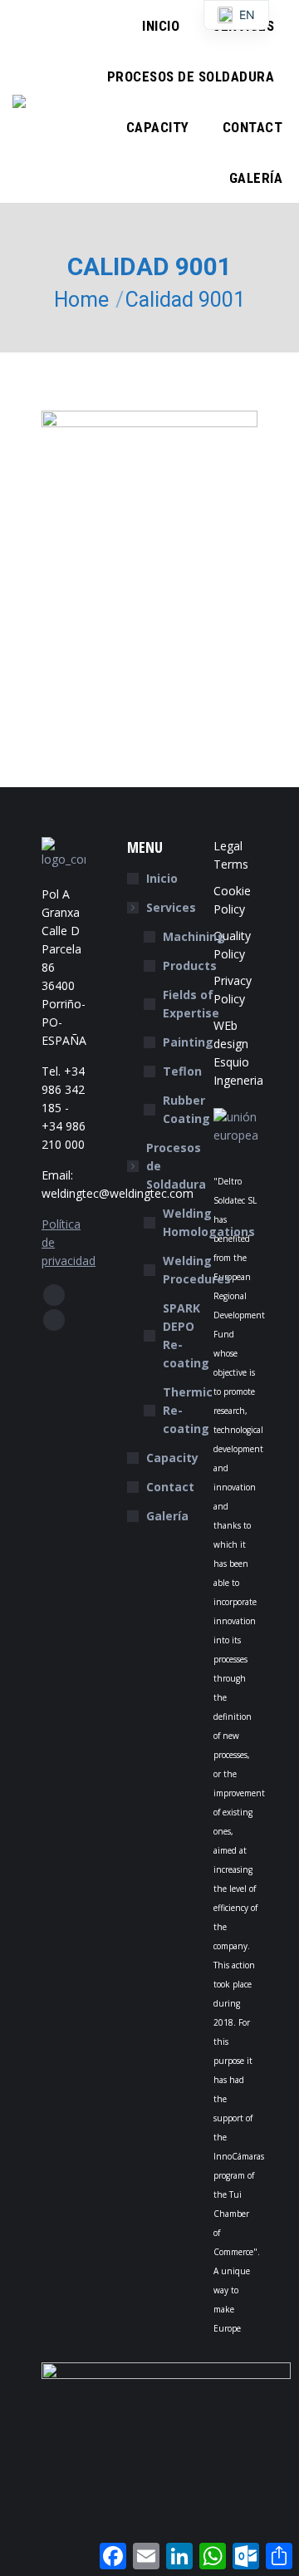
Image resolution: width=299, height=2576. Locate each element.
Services (171, 907)
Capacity (172, 1458)
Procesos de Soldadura (176, 1166)
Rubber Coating (186, 1109)
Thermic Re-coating (188, 1410)
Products (190, 965)
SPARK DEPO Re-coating (186, 1335)
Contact (170, 1487)
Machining (194, 936)
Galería (167, 1516)
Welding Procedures (197, 1270)
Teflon (182, 1071)
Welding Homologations (209, 1222)
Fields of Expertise (191, 1004)
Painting (188, 1042)
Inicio (162, 878)
